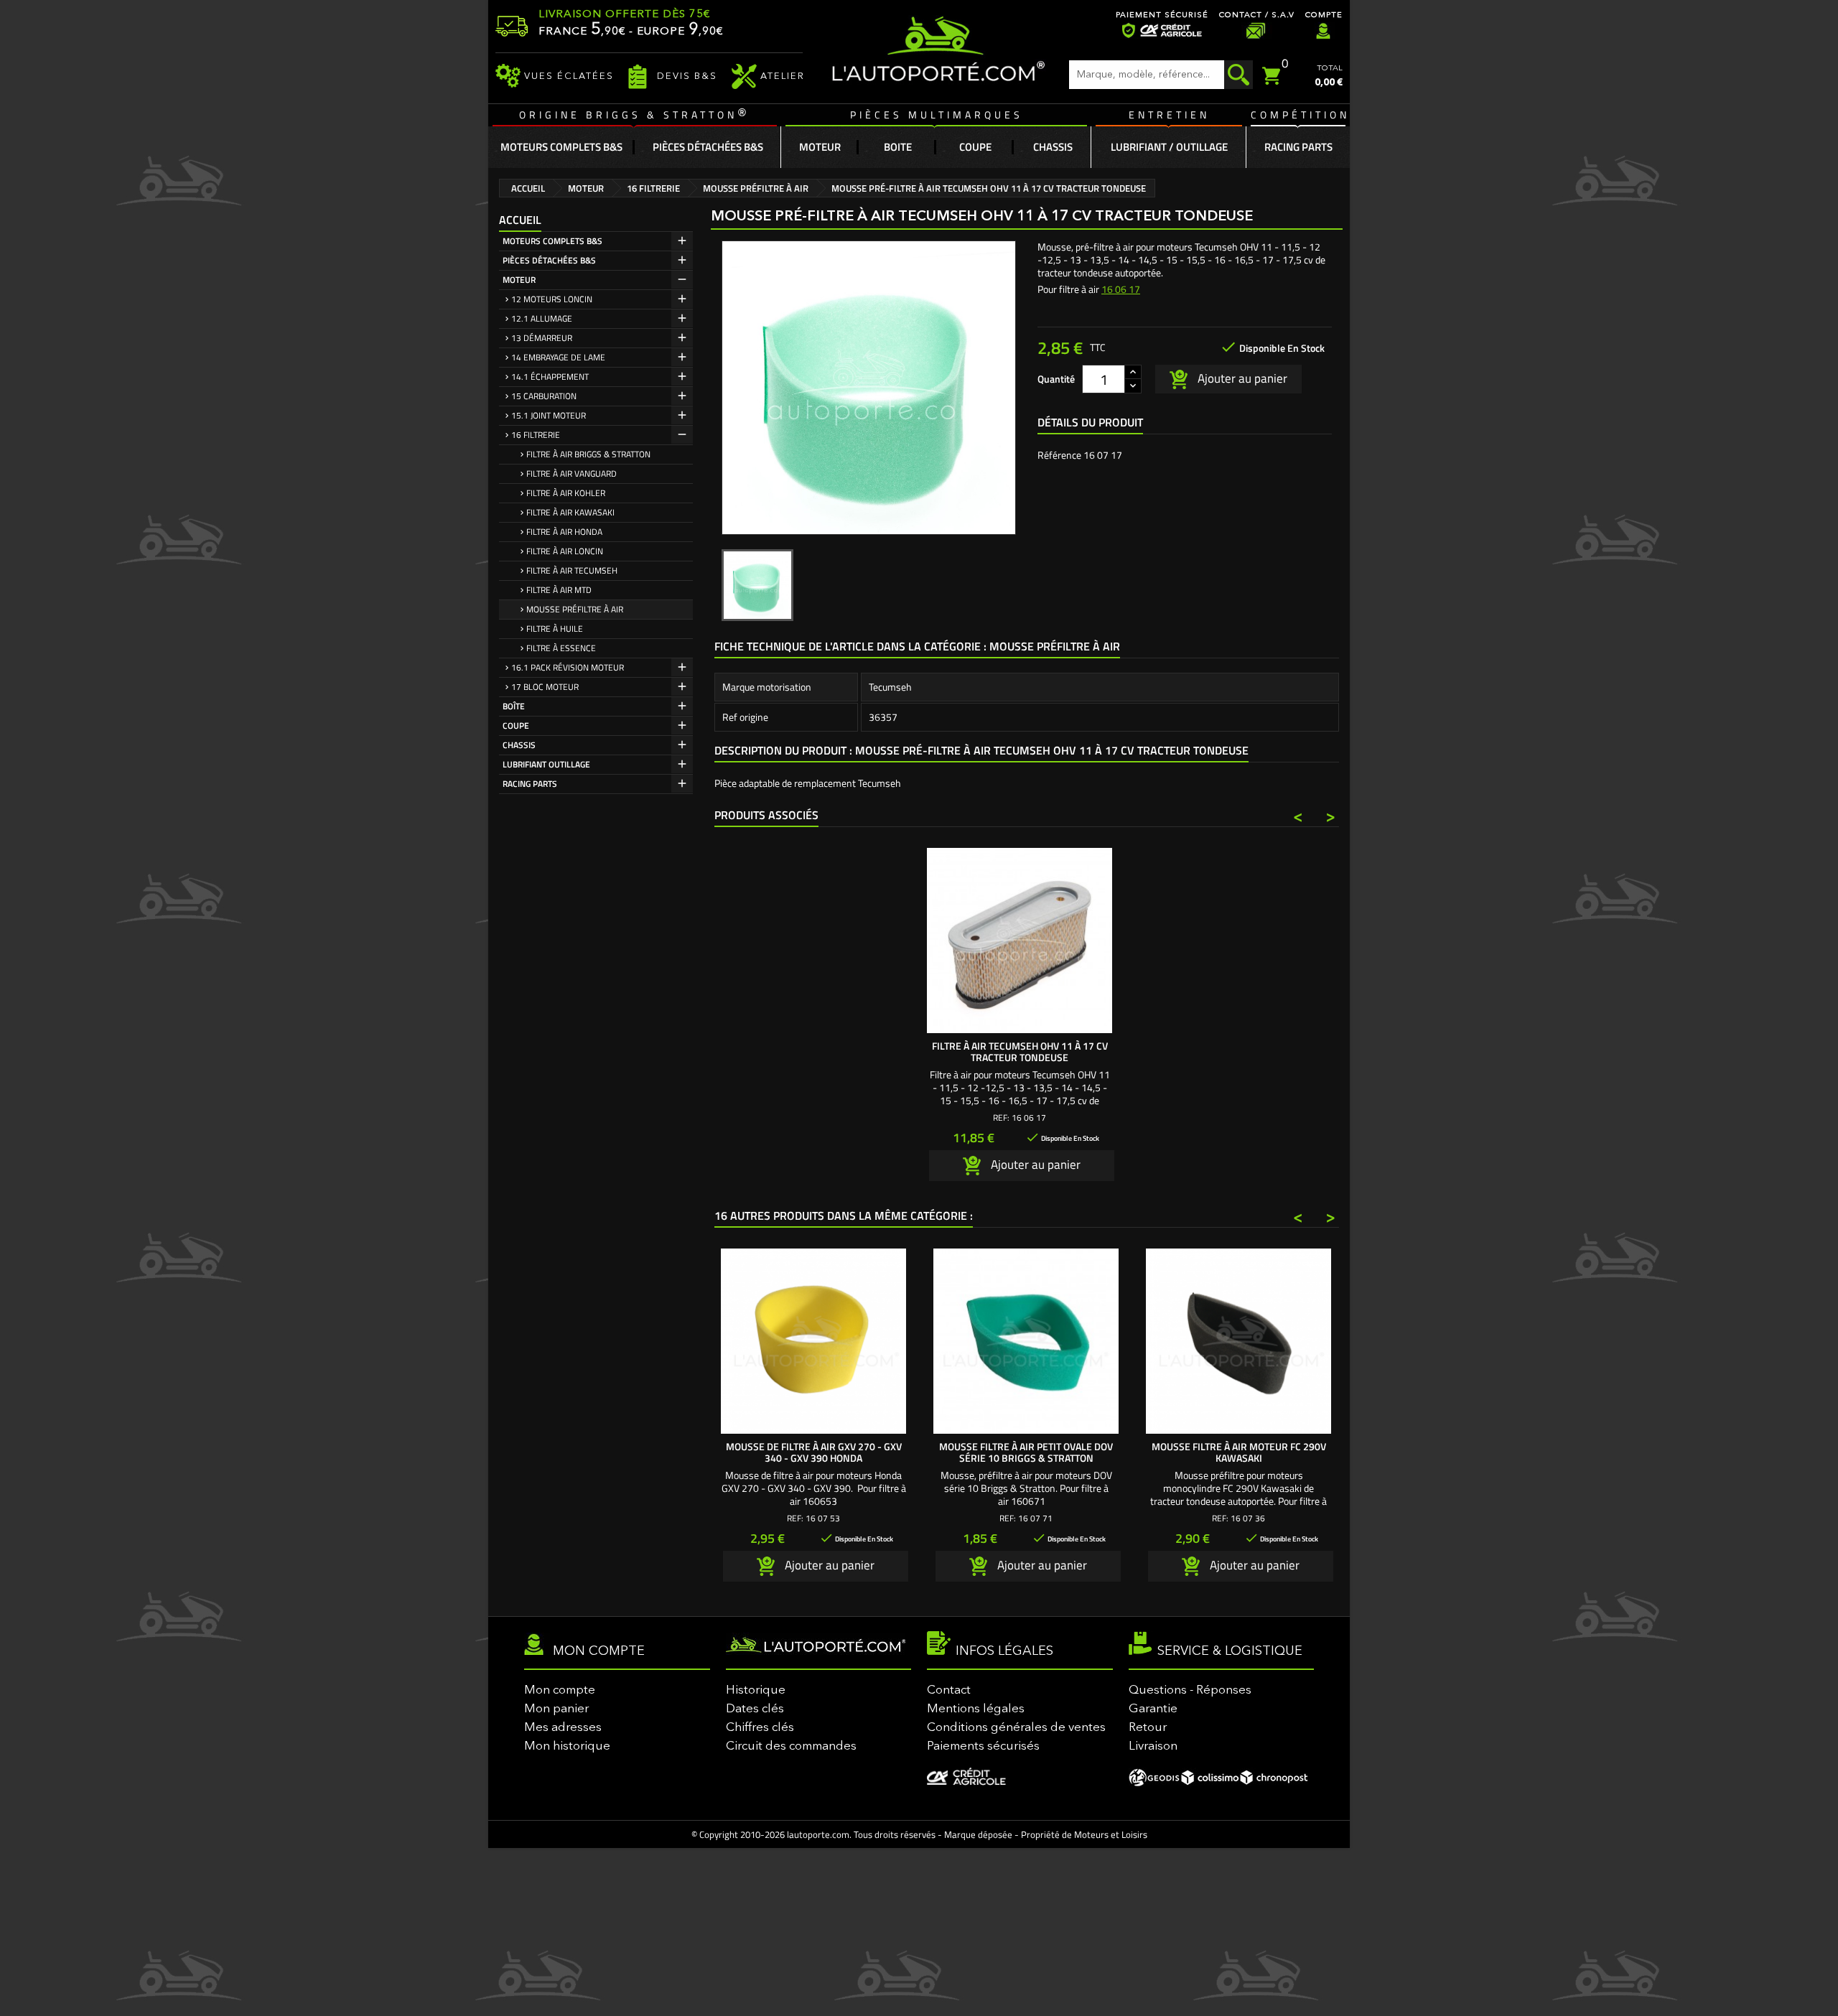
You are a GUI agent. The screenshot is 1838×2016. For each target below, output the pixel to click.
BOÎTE (514, 706)
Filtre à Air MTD (559, 590)
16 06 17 (1121, 289)
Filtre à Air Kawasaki (570, 512)
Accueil (520, 220)
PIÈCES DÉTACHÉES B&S (549, 260)
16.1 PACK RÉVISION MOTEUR (568, 667)
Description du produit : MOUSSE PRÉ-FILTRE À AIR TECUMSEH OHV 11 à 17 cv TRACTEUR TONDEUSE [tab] (981, 750)
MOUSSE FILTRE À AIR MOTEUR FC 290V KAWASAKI (1239, 1452)
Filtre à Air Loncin (565, 551)
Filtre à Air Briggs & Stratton (588, 454)
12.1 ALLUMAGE (542, 318)
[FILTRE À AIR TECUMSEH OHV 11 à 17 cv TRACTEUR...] (1020, 941)
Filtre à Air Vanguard (572, 473)
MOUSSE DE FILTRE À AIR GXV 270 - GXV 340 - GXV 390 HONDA (814, 1452)
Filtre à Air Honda (564, 532)
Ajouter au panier (1241, 378)
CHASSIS (519, 745)
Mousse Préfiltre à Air (575, 609)
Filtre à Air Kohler (566, 493)
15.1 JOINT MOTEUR (549, 415)
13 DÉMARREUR (542, 338)
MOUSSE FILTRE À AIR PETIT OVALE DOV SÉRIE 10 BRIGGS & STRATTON (1026, 1452)
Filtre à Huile (555, 629)
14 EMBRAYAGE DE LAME (558, 357)
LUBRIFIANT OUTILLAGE (546, 764)
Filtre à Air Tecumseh (572, 570)
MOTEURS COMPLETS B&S (552, 241)
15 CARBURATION (544, 396)
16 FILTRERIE (536, 435)
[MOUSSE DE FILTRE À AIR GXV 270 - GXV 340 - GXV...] (813, 1341)
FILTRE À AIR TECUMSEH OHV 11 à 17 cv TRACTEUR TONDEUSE (1020, 1051)
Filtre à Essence (561, 648)
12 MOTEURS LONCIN (552, 299)
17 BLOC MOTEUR (545, 687)
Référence (1059, 455)
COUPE (516, 725)
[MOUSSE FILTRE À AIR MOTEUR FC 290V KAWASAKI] (1238, 1341)
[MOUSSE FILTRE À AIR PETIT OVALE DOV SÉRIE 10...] (1026, 1341)
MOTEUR (519, 280)
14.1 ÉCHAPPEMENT (550, 377)
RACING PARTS (530, 784)
